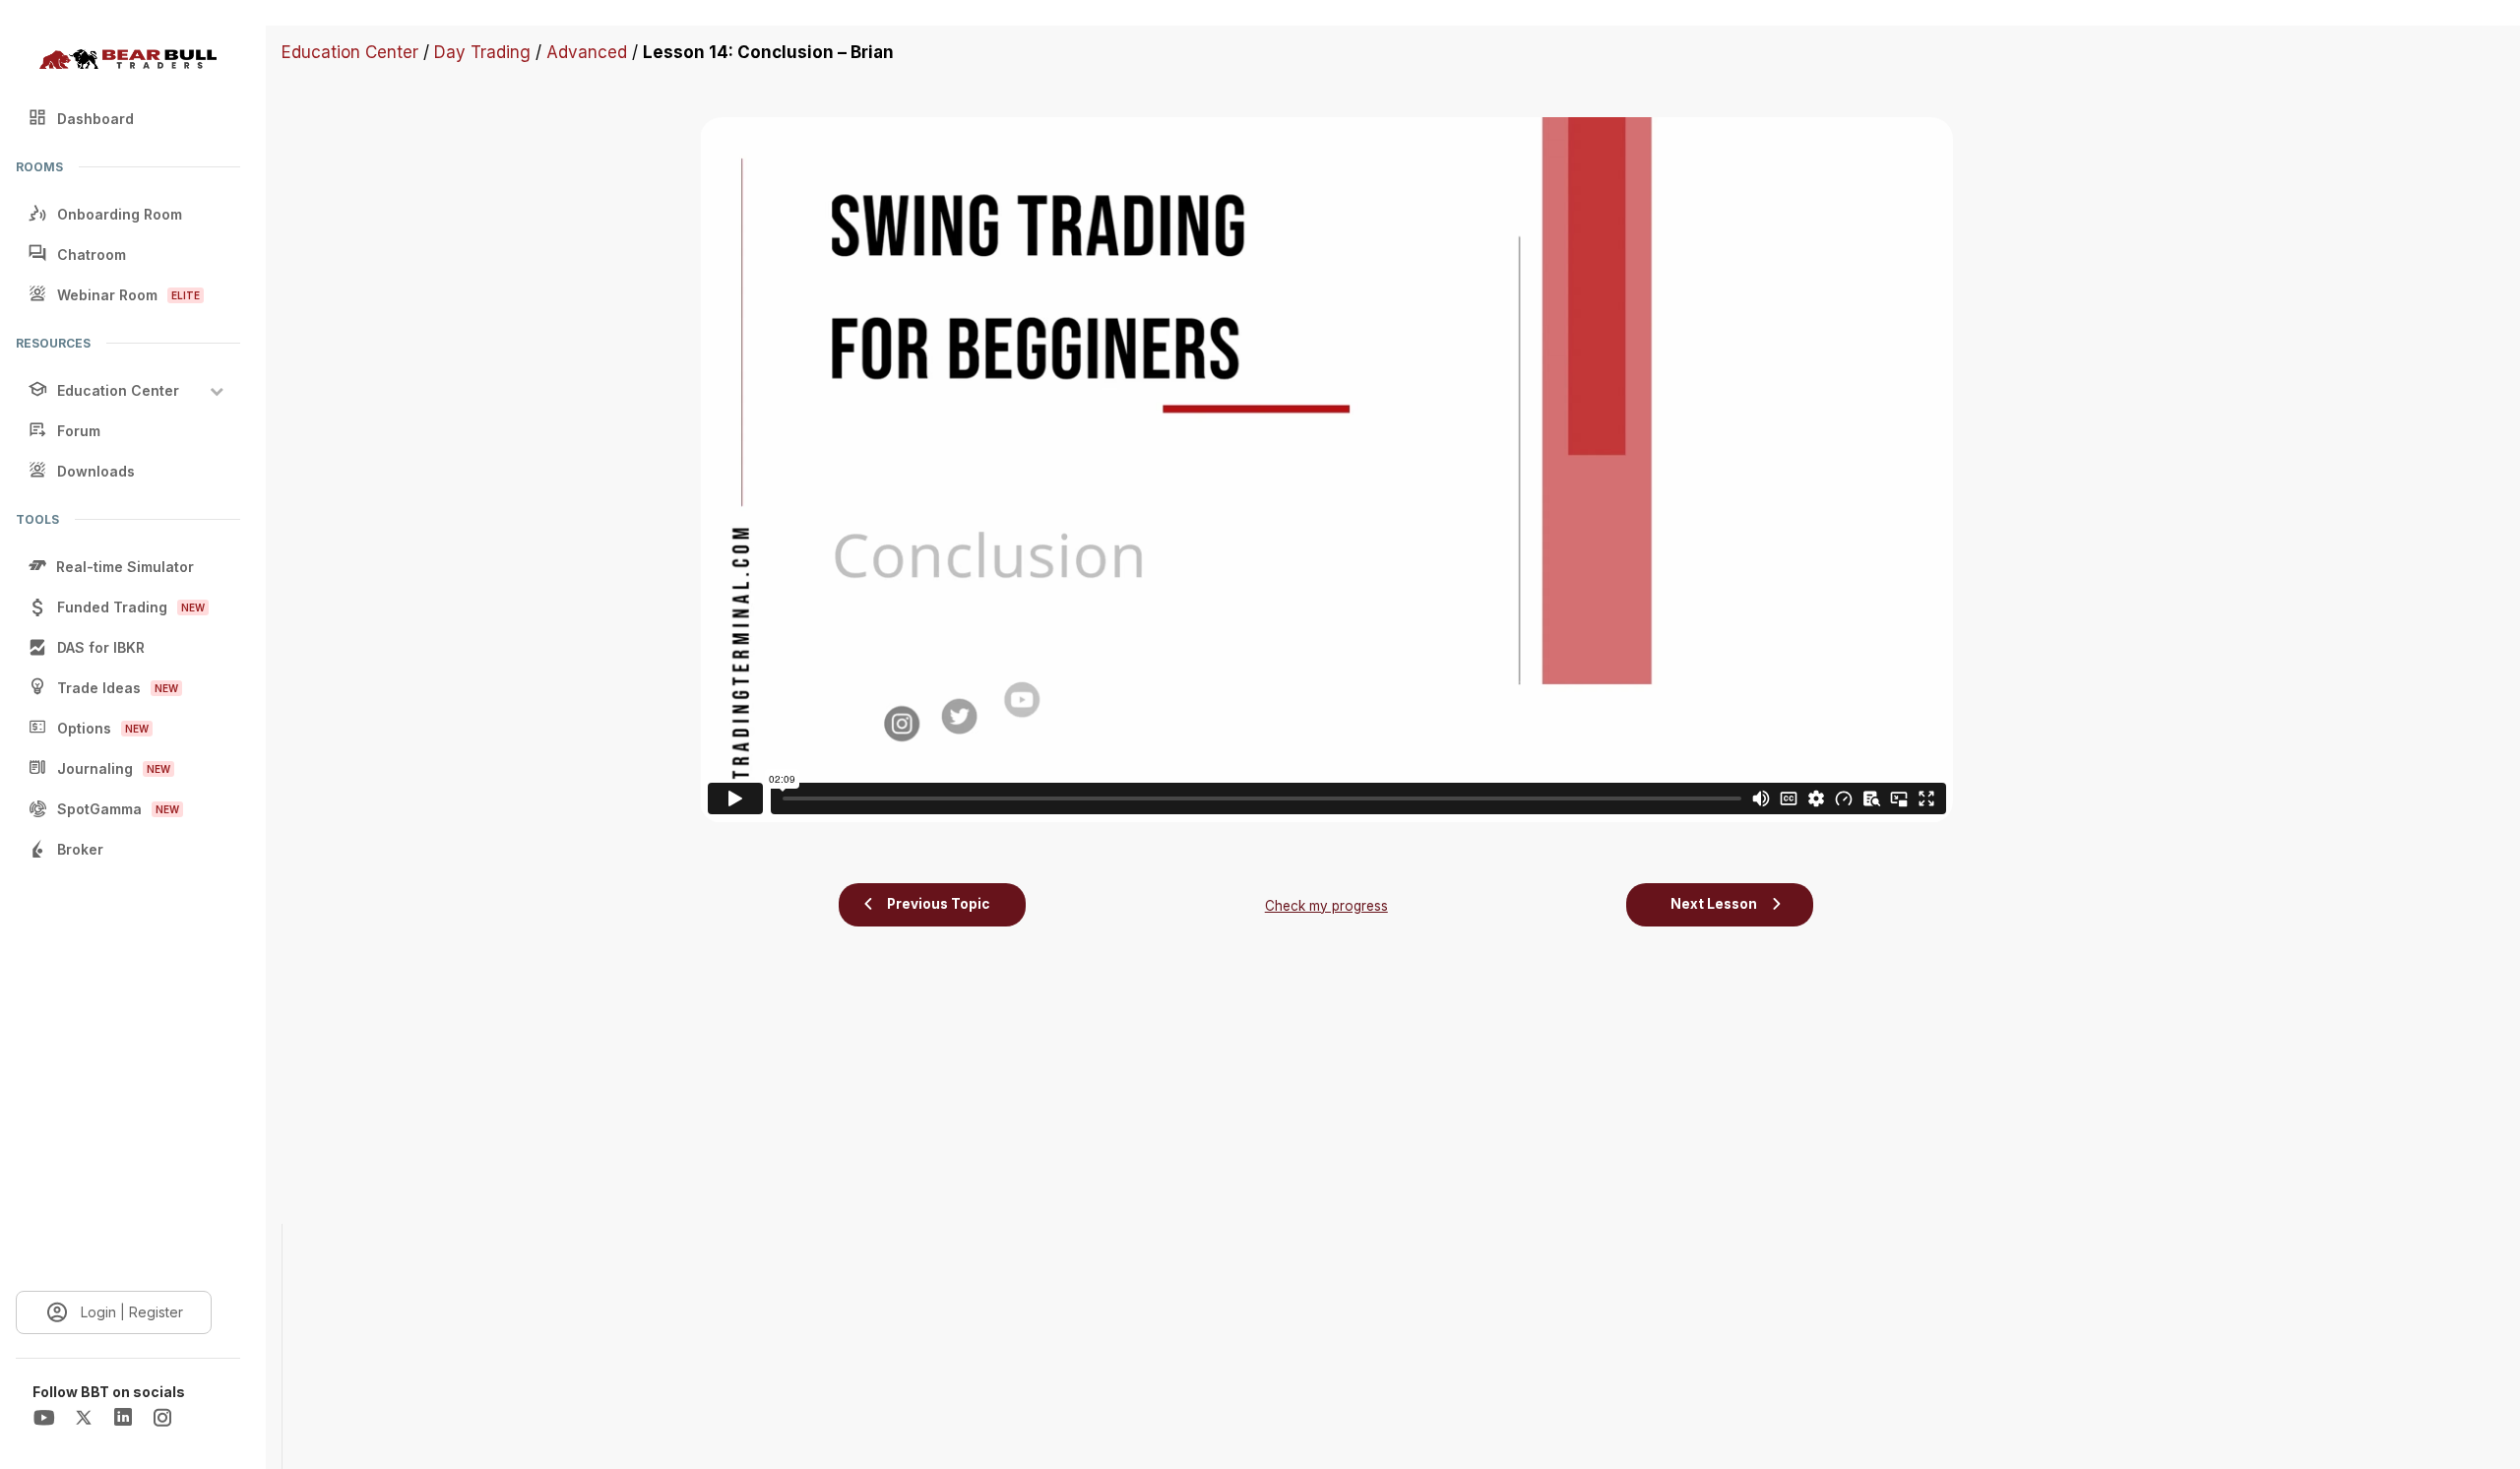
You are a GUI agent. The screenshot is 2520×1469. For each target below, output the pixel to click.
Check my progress (1326, 906)
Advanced (587, 52)
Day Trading (482, 52)
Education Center (350, 52)
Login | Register (132, 1312)
